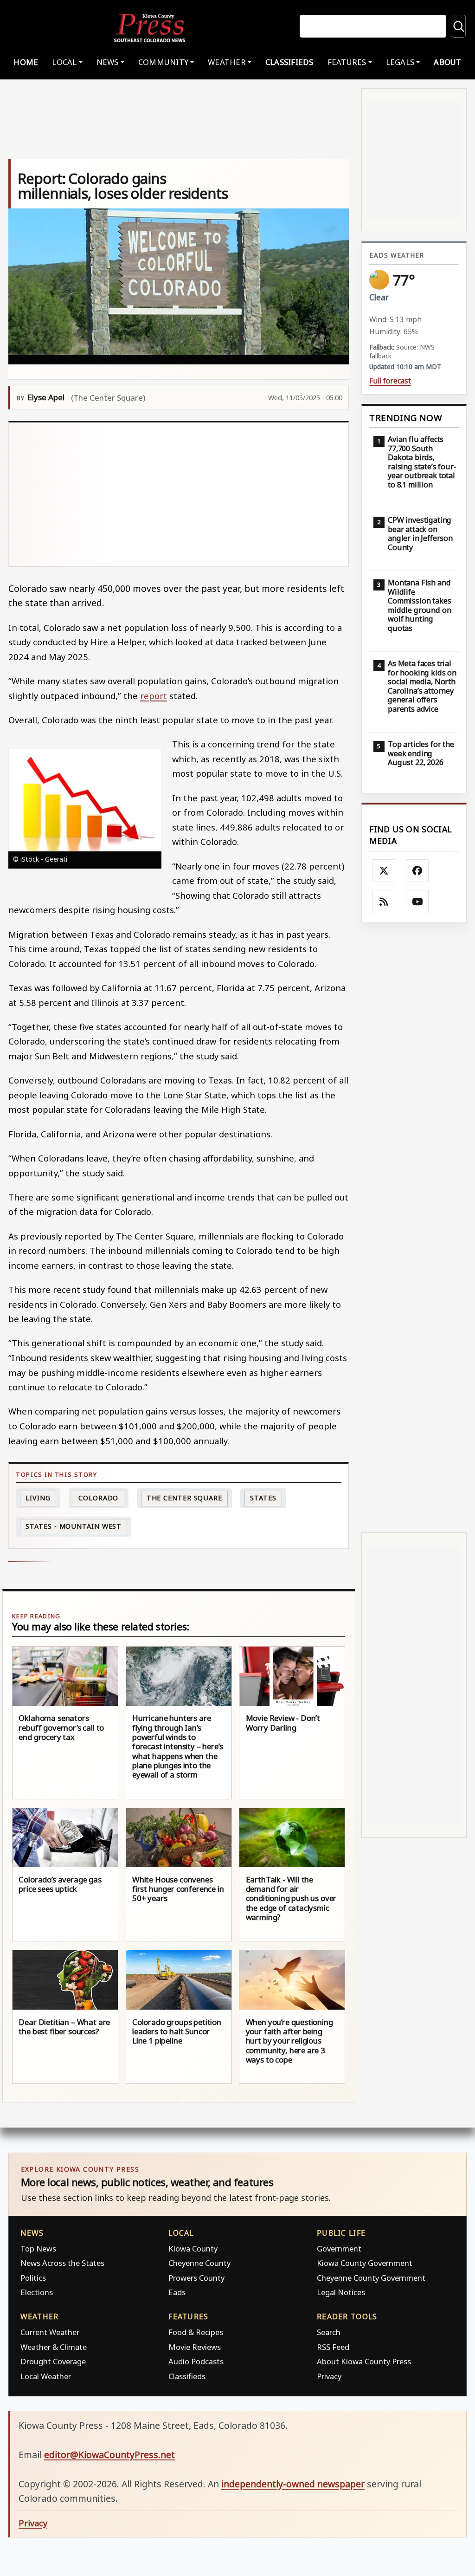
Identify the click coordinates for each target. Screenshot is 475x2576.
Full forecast (390, 381)
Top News (38, 2248)
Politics (33, 2278)
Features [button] (347, 62)
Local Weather (46, 2376)
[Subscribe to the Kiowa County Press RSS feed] (384, 902)
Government (339, 2248)
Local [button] (64, 62)
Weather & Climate (54, 2347)
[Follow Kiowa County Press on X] (384, 871)
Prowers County (196, 2278)
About (447, 62)
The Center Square (184, 1498)
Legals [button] (400, 62)
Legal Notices (341, 2292)
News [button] (108, 62)
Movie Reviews (195, 2347)
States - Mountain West (74, 1526)
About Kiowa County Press (364, 2361)
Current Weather (50, 2332)
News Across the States (62, 2263)
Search (329, 2332)
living (38, 1498)
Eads (177, 2292)
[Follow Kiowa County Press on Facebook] (417, 871)
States (263, 1498)
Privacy (329, 2376)
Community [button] (163, 62)
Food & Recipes (196, 2332)
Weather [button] (227, 62)
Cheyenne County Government (371, 2278)
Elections (37, 2292)
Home (26, 62)
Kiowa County (193, 2248)
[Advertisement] (179, 494)
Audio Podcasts (196, 2361)
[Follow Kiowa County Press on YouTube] (417, 902)
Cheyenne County (199, 2263)
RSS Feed (333, 2347)
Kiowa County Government (365, 2263)
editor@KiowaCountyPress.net (109, 2455)
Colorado (98, 1498)
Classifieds (289, 62)
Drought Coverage (53, 2361)
